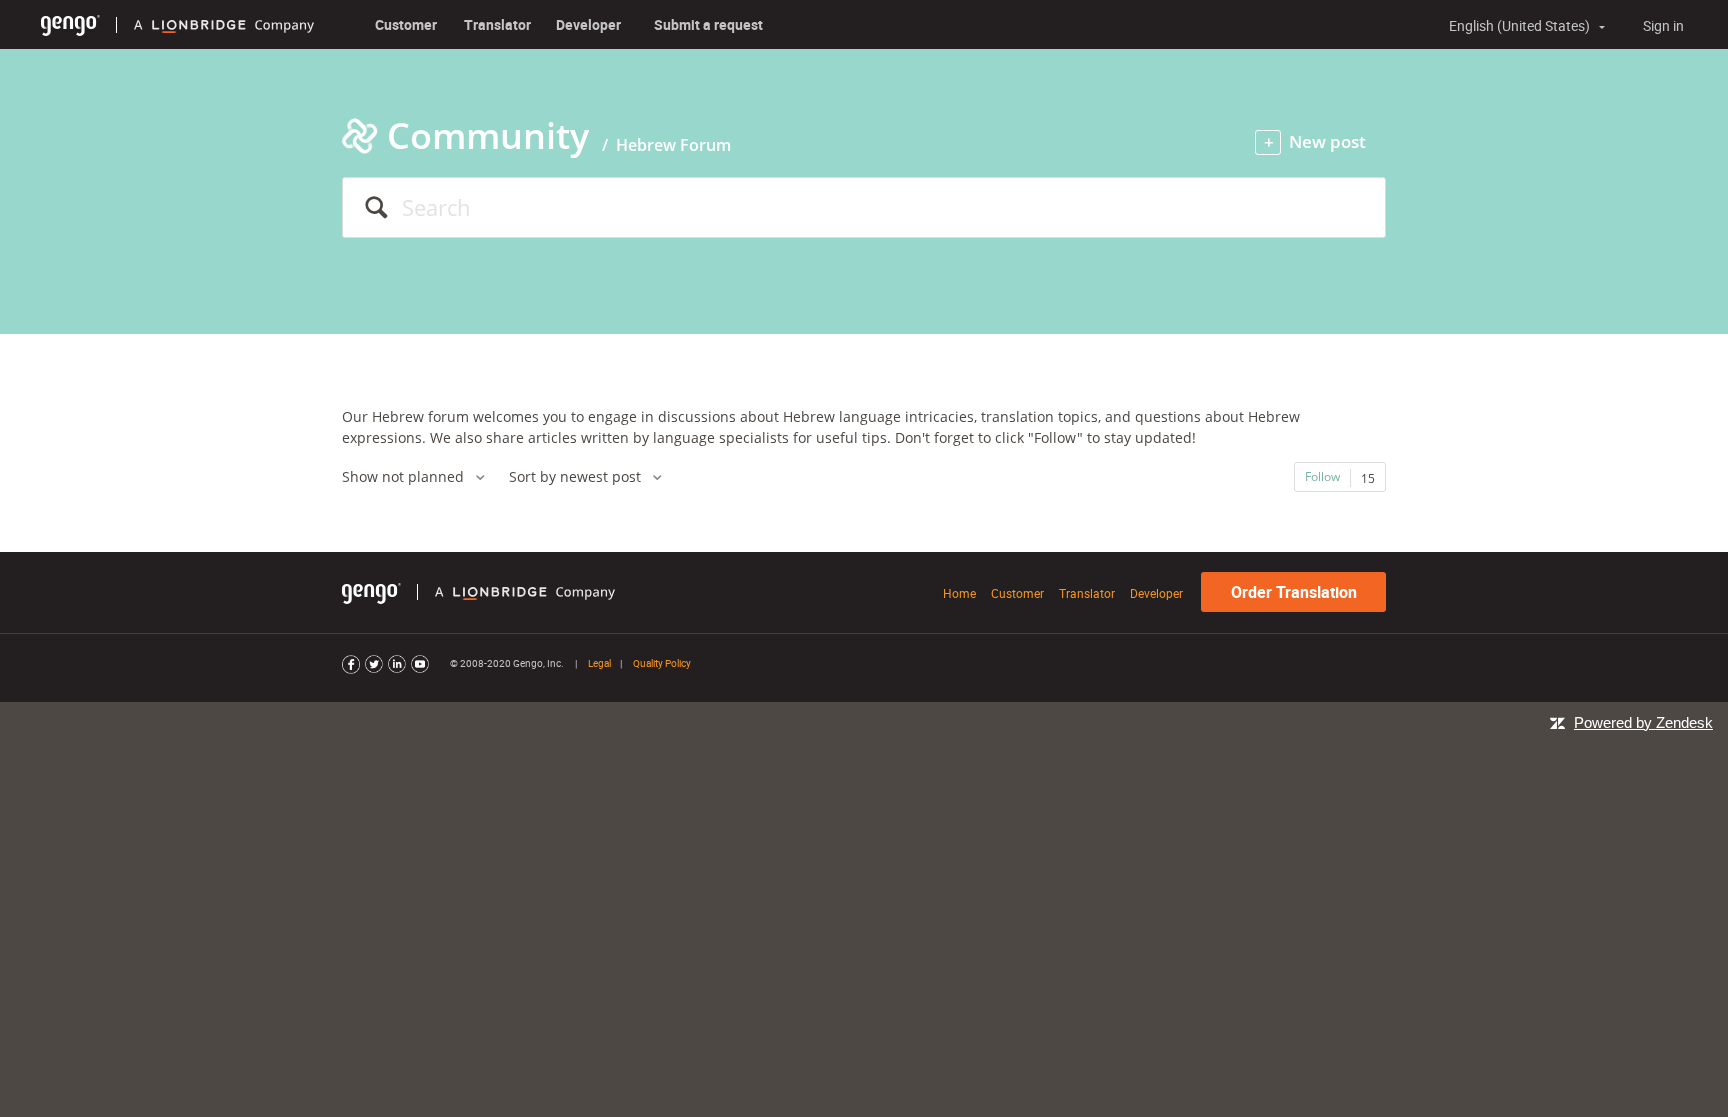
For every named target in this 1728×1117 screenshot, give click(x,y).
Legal (599, 663)
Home (959, 593)
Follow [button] (1322, 476)
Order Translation (1294, 592)
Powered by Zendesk (1643, 722)
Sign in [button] (1663, 25)
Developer (588, 24)
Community (488, 135)
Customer (406, 24)
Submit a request (708, 24)
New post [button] (1327, 141)
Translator (497, 24)
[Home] (70, 24)
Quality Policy (662, 663)
